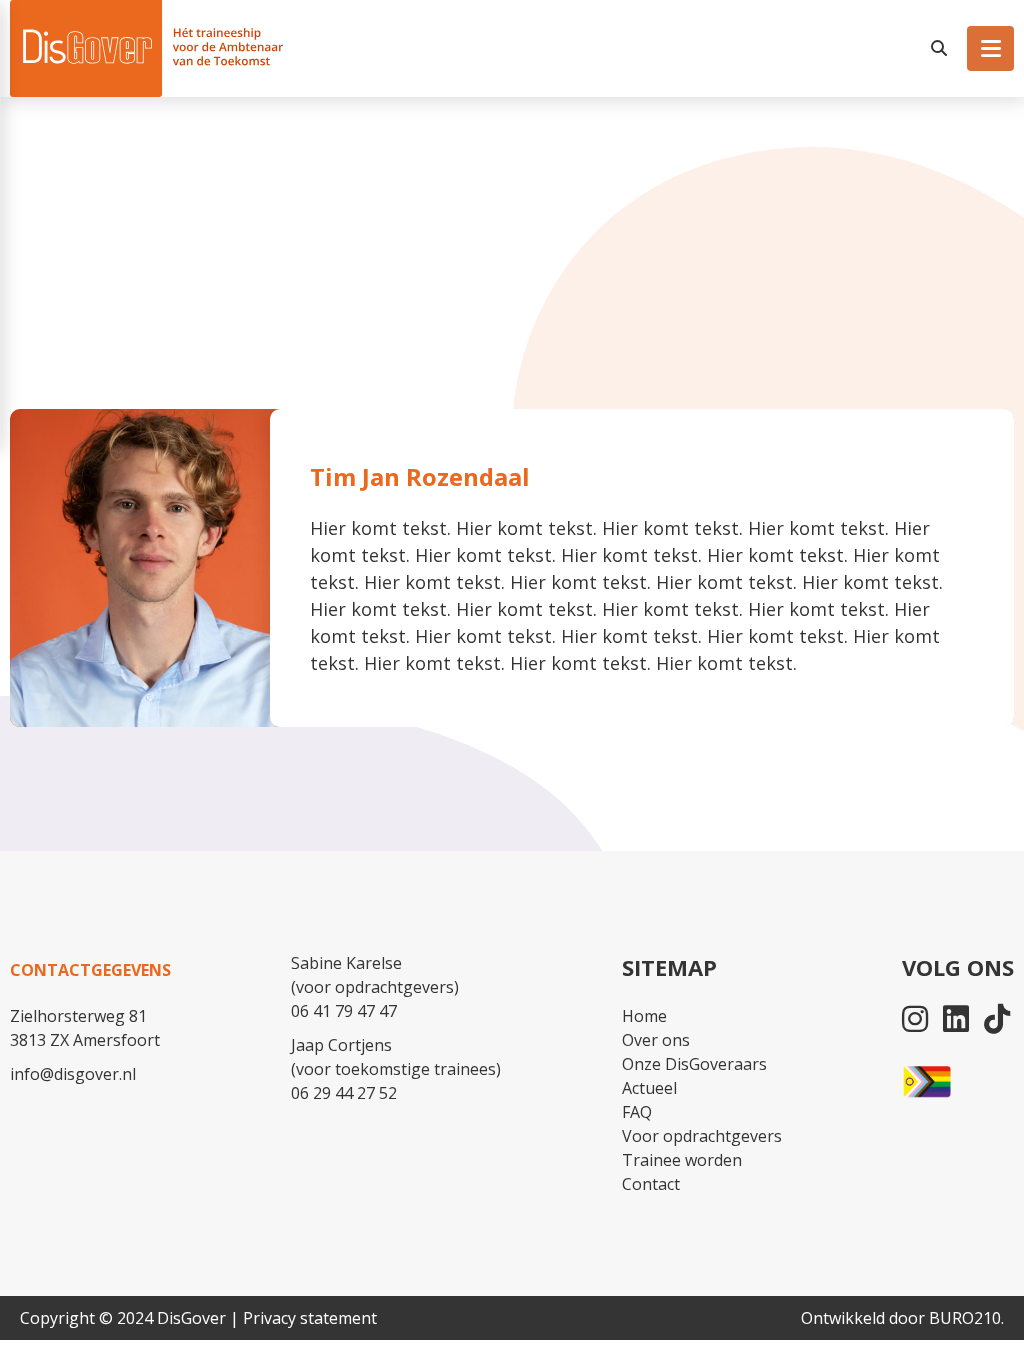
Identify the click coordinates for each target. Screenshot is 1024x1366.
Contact (651, 1184)
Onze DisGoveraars (694, 1064)
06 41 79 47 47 (344, 1011)
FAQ (637, 1112)
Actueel (649, 1088)
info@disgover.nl (73, 1074)
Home (644, 1016)
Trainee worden (682, 1160)
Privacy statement (310, 1318)
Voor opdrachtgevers (702, 1136)
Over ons (656, 1040)
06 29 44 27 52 (344, 1093)
